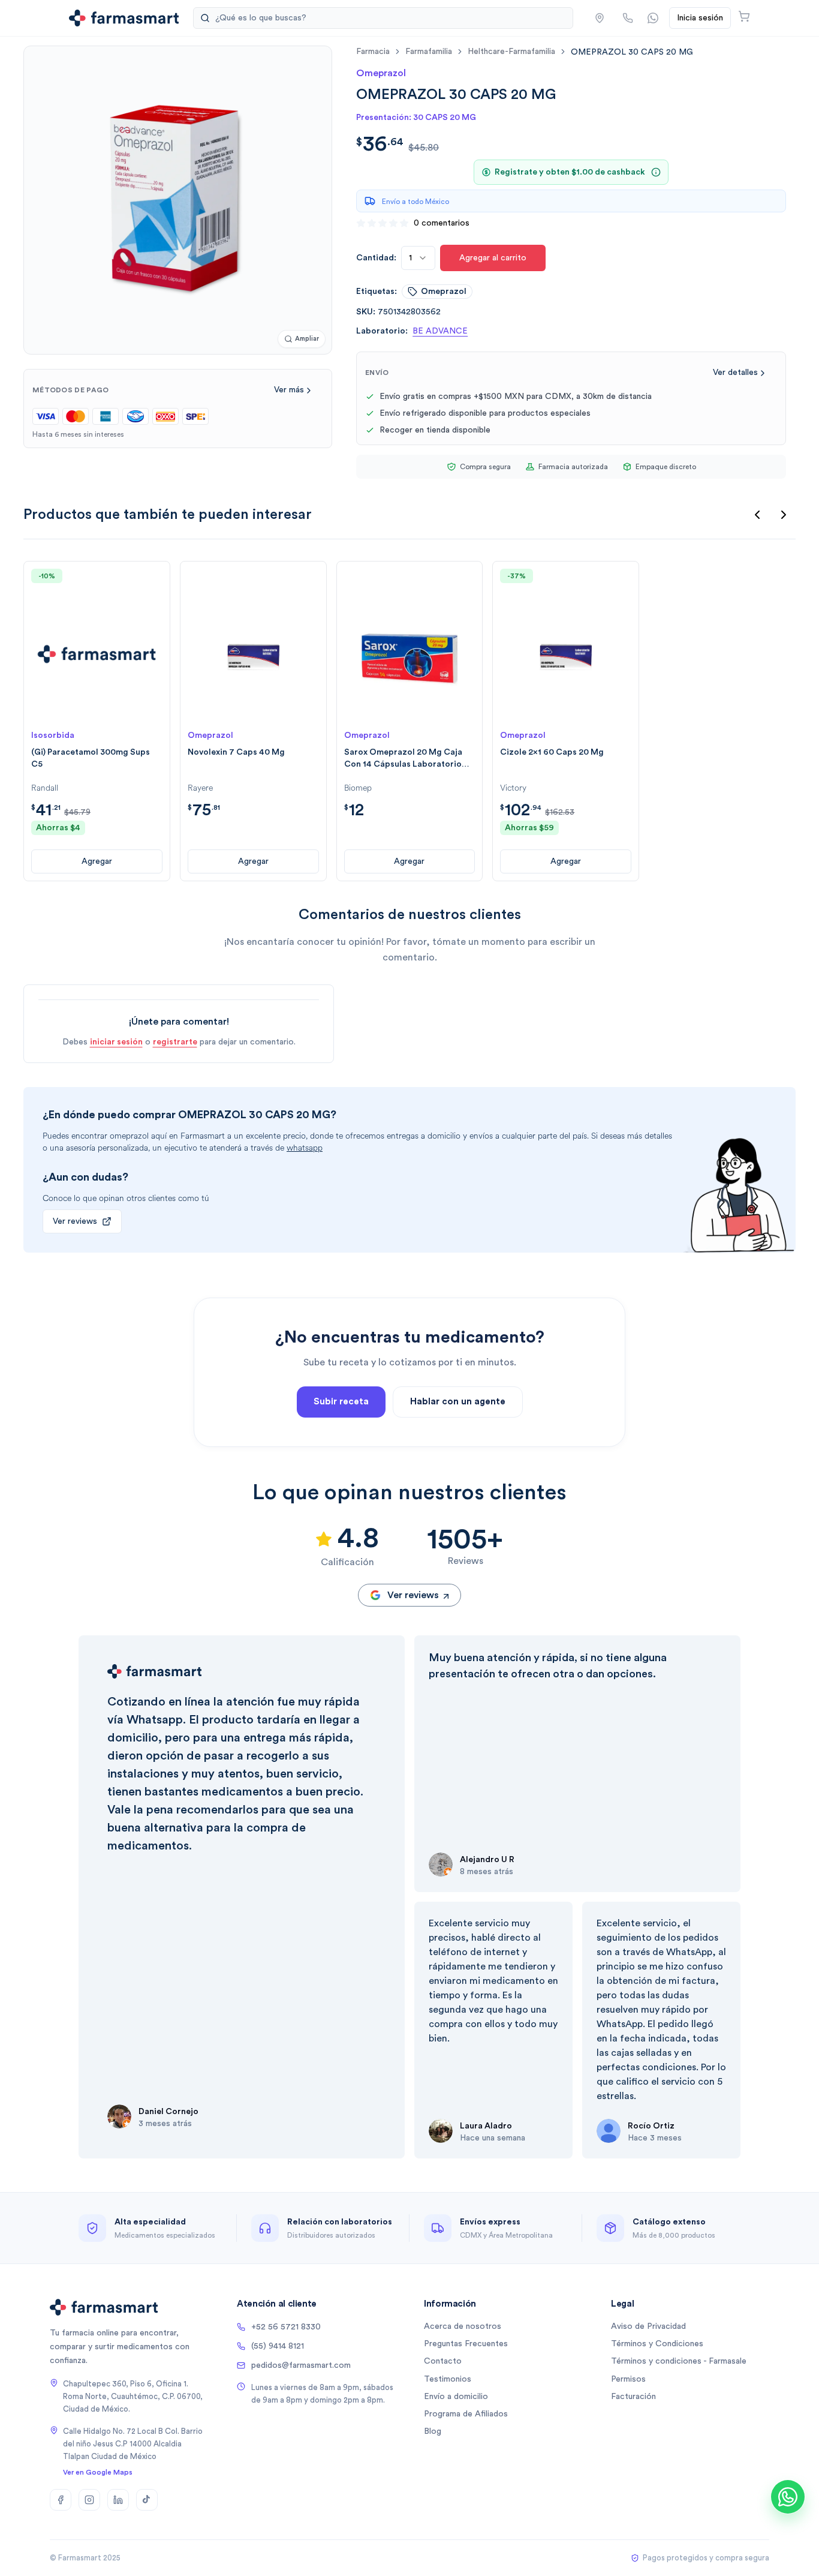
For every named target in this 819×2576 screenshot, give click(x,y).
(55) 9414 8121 (278, 2346)
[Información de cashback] (656, 172)
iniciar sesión (116, 1042)
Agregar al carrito (493, 258)
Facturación (633, 2397)
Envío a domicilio (456, 2397)
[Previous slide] (757, 515)
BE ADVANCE (440, 331)
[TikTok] (147, 2500)
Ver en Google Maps (98, 2472)
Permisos (628, 2379)
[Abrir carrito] (744, 16)
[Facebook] (61, 2500)
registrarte (175, 1042)
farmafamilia (429, 52)
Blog (433, 2431)
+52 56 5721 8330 (286, 2327)
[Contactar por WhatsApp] (653, 18)
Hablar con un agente (458, 1402)
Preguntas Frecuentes (466, 2344)
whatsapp (305, 1148)
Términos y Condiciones (657, 2344)
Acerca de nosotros (463, 2326)
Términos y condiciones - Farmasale (679, 2361)
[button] (600, 18)
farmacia (373, 52)
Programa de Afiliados (466, 2414)
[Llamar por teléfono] (628, 18)
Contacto (443, 2361)
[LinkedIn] (118, 2500)
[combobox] (418, 258)
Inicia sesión (700, 18)
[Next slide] (784, 515)
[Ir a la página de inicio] (124, 18)
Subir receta (341, 1402)
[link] (632, 52)
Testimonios (448, 2379)
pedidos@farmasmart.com (301, 2365)
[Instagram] (89, 2500)
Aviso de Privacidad (648, 2326)
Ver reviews (75, 1221)
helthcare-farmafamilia (511, 52)
